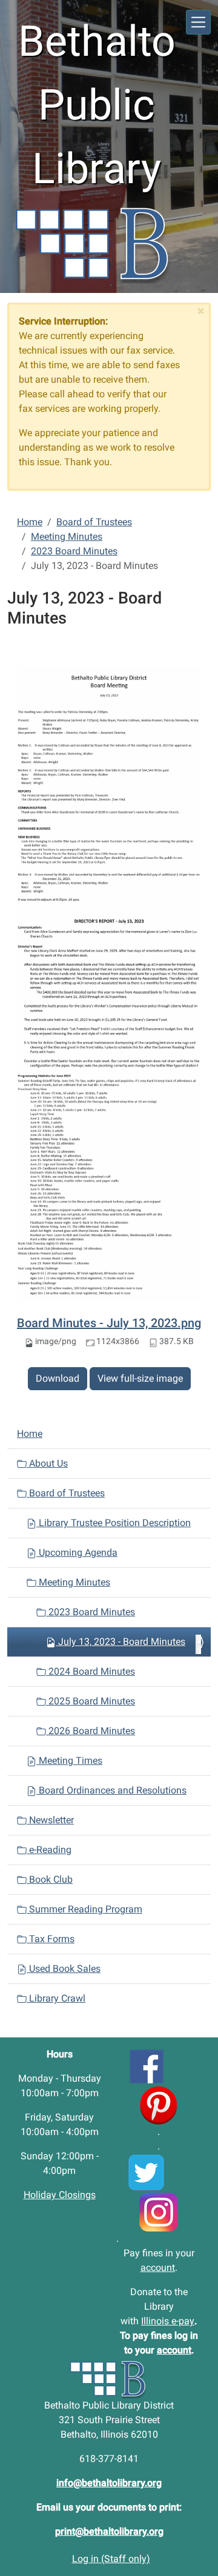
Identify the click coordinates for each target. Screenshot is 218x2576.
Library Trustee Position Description (114, 1523)
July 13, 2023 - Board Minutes (122, 1642)
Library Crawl (56, 1998)
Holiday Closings (60, 2195)
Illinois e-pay (168, 2321)
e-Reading (49, 1850)
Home (30, 522)
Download (58, 1378)
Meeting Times (69, 1760)
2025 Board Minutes (91, 1701)
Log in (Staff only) (111, 2559)
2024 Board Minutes (91, 1671)
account (158, 2268)
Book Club (50, 1879)
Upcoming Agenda (77, 1552)
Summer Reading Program (84, 1909)
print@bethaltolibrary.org (109, 2531)
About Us (47, 1463)
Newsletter (50, 1820)
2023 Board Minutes (74, 551)
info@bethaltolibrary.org (109, 2483)
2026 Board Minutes (91, 1731)
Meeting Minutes (67, 536)
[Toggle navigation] (198, 22)
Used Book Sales (64, 1969)
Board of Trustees (94, 522)
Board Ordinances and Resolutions (111, 1790)
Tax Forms (51, 1939)
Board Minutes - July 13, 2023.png (109, 1323)
